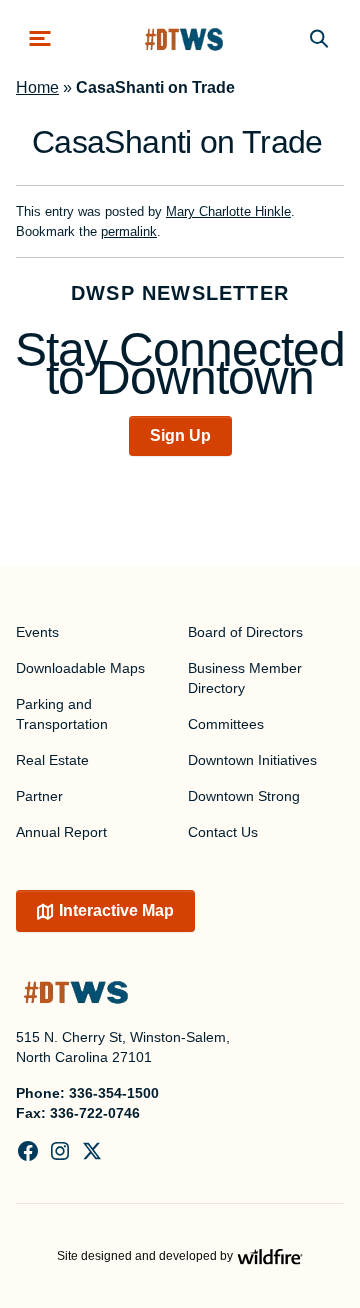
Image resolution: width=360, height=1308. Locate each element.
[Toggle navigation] (40, 38)
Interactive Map (116, 910)
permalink (129, 231)
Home (37, 87)
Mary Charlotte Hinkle (228, 211)
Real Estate (52, 760)
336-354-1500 (114, 1093)
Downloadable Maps (80, 668)
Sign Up (180, 435)
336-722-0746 (95, 1113)
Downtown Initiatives (252, 760)
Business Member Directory (245, 678)
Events (37, 632)
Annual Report (61, 832)
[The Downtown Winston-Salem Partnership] (184, 38)
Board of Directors (245, 632)
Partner (39, 796)
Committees (226, 724)
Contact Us (223, 832)
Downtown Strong (244, 796)
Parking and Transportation (62, 714)
